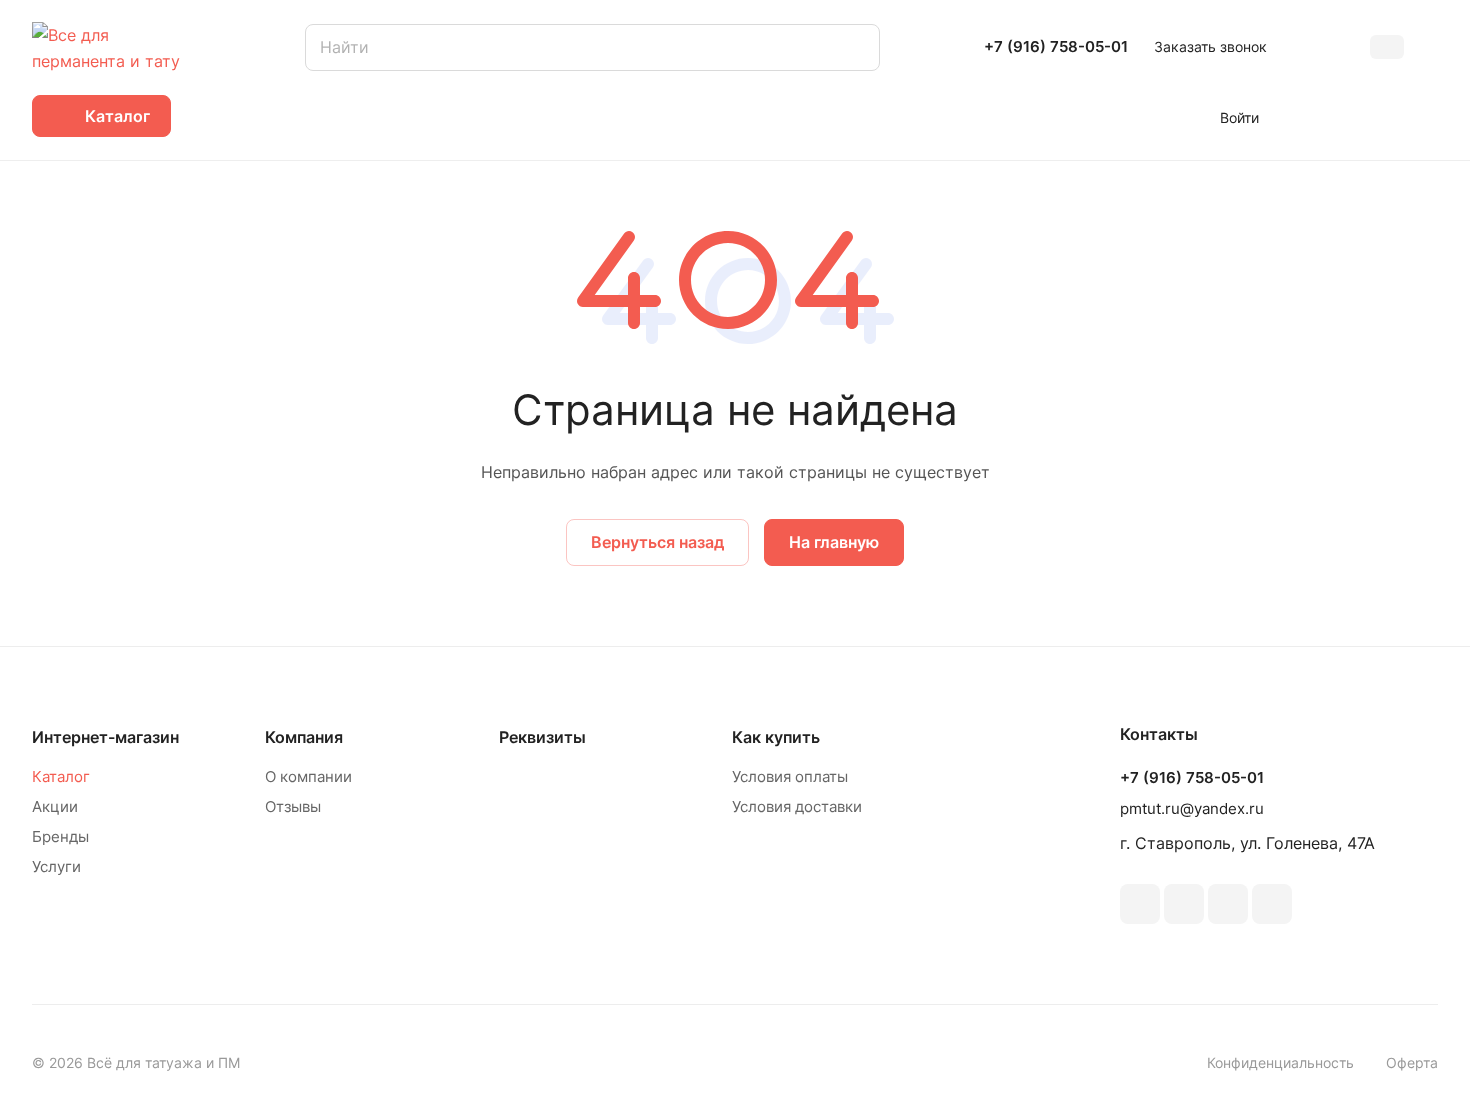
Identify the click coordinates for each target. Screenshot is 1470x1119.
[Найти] (855, 47)
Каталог (61, 776)
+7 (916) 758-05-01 (1056, 47)
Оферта (1412, 1062)
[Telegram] (1228, 904)
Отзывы (293, 806)
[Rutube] (1184, 904)
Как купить (776, 737)
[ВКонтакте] (1140, 904)
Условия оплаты (790, 776)
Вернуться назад (657, 542)
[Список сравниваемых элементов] (1309, 116)
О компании (308, 776)
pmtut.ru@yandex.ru (1192, 808)
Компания (304, 737)
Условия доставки (797, 806)
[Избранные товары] (1368, 116)
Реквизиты (542, 737)
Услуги (56, 866)
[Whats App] (1272, 904)
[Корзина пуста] (1427, 116)
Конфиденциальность (1280, 1062)
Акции (55, 806)
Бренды (60, 836)
